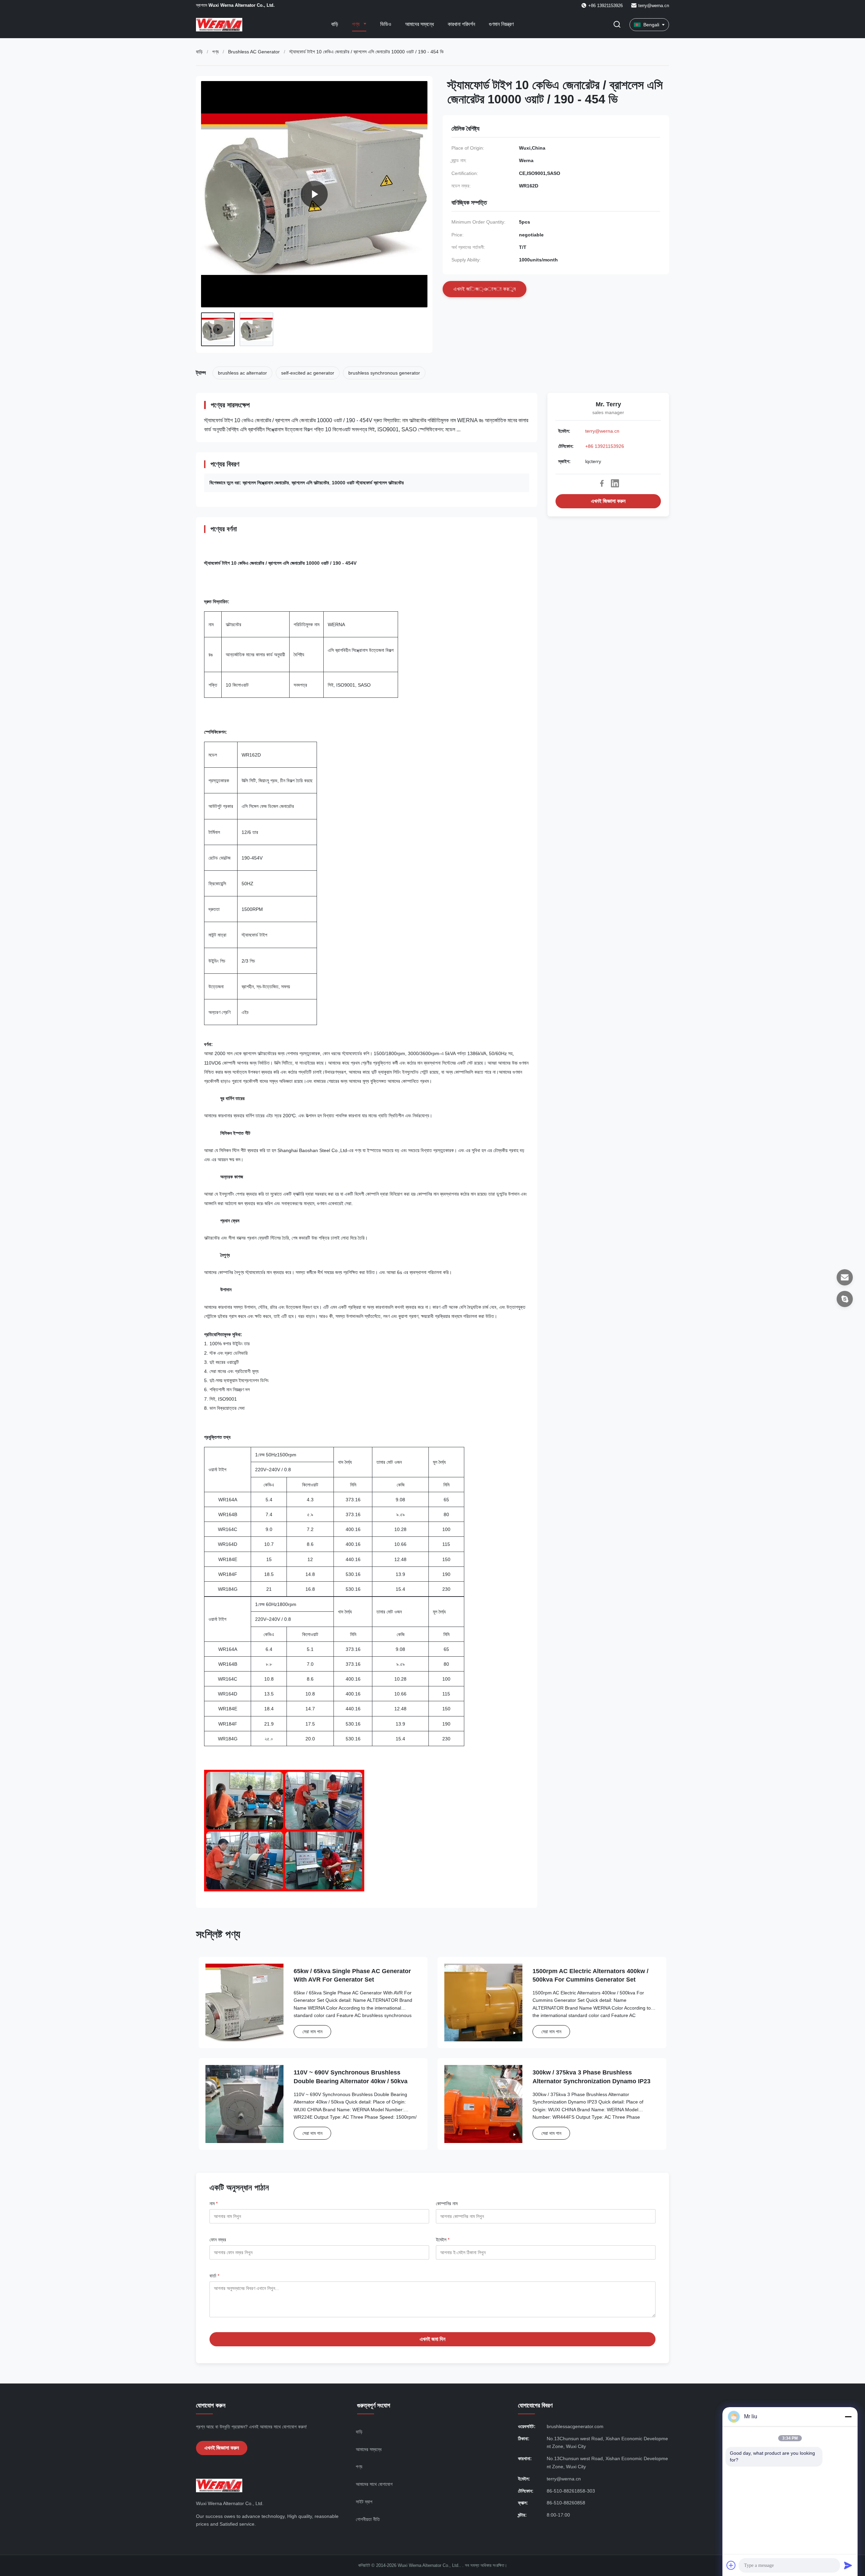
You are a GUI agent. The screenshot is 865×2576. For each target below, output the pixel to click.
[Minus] (848, 2417)
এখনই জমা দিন (432, 2339)
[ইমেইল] (845, 1277)
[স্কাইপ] (845, 1299)
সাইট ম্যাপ (364, 2502)
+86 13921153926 (605, 446)
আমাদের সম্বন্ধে (419, 24)
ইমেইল (443, 2240)
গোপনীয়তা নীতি (368, 2519)
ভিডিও (386, 24)
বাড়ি (335, 24)
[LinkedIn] (615, 483)
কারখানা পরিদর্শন (461, 24)
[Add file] (731, 2565)
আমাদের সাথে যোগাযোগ (374, 2484)
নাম (214, 2203)
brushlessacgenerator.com (575, 2426)
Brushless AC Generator (254, 52)
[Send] (848, 2565)
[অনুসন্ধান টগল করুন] (617, 25)
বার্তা (214, 2276)
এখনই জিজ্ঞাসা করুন (608, 501)
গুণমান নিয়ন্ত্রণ (501, 24)
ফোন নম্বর (218, 2240)
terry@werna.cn (654, 6)
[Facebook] (602, 483)
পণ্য (356, 24)
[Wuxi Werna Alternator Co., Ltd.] (314, 194)
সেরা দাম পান (312, 2032)
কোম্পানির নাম (447, 2203)
